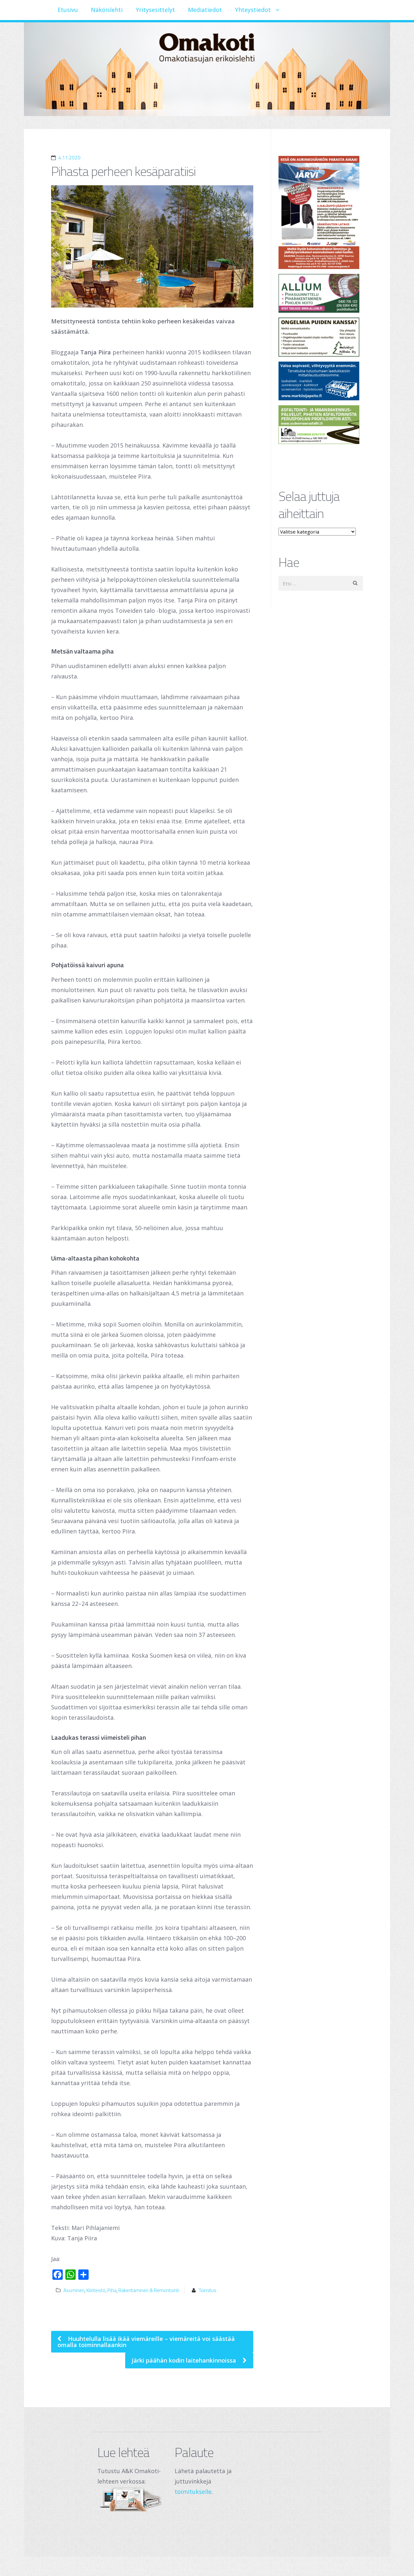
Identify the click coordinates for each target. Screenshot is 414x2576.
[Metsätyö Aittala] (321, 337)
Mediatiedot (205, 10)
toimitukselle (193, 2492)
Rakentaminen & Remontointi (149, 2290)
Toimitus (208, 2290)
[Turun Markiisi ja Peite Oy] (321, 381)
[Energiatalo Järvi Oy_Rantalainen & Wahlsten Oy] (321, 212)
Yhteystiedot (253, 10)
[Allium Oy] (321, 293)
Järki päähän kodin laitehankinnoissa (185, 2360)
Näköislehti (107, 10)
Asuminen (74, 2290)
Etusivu (68, 10)
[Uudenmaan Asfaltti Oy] (321, 425)
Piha (112, 2290)
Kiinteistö (96, 2290)
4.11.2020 (69, 158)
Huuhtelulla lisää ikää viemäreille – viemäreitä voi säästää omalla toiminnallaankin (146, 2342)
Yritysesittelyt (155, 10)
